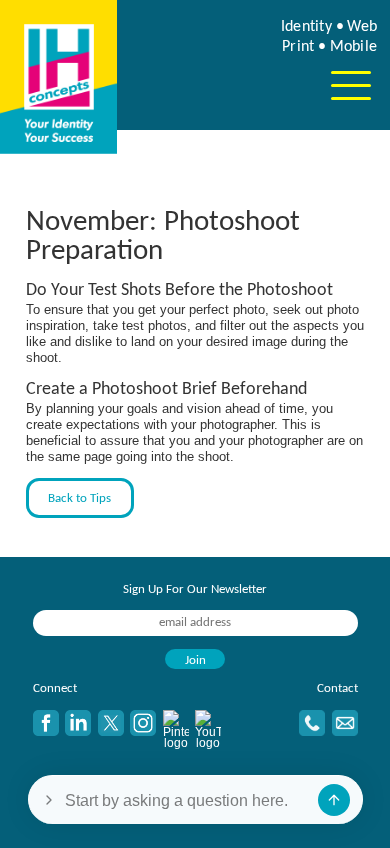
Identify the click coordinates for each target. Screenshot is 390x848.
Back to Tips (79, 498)
